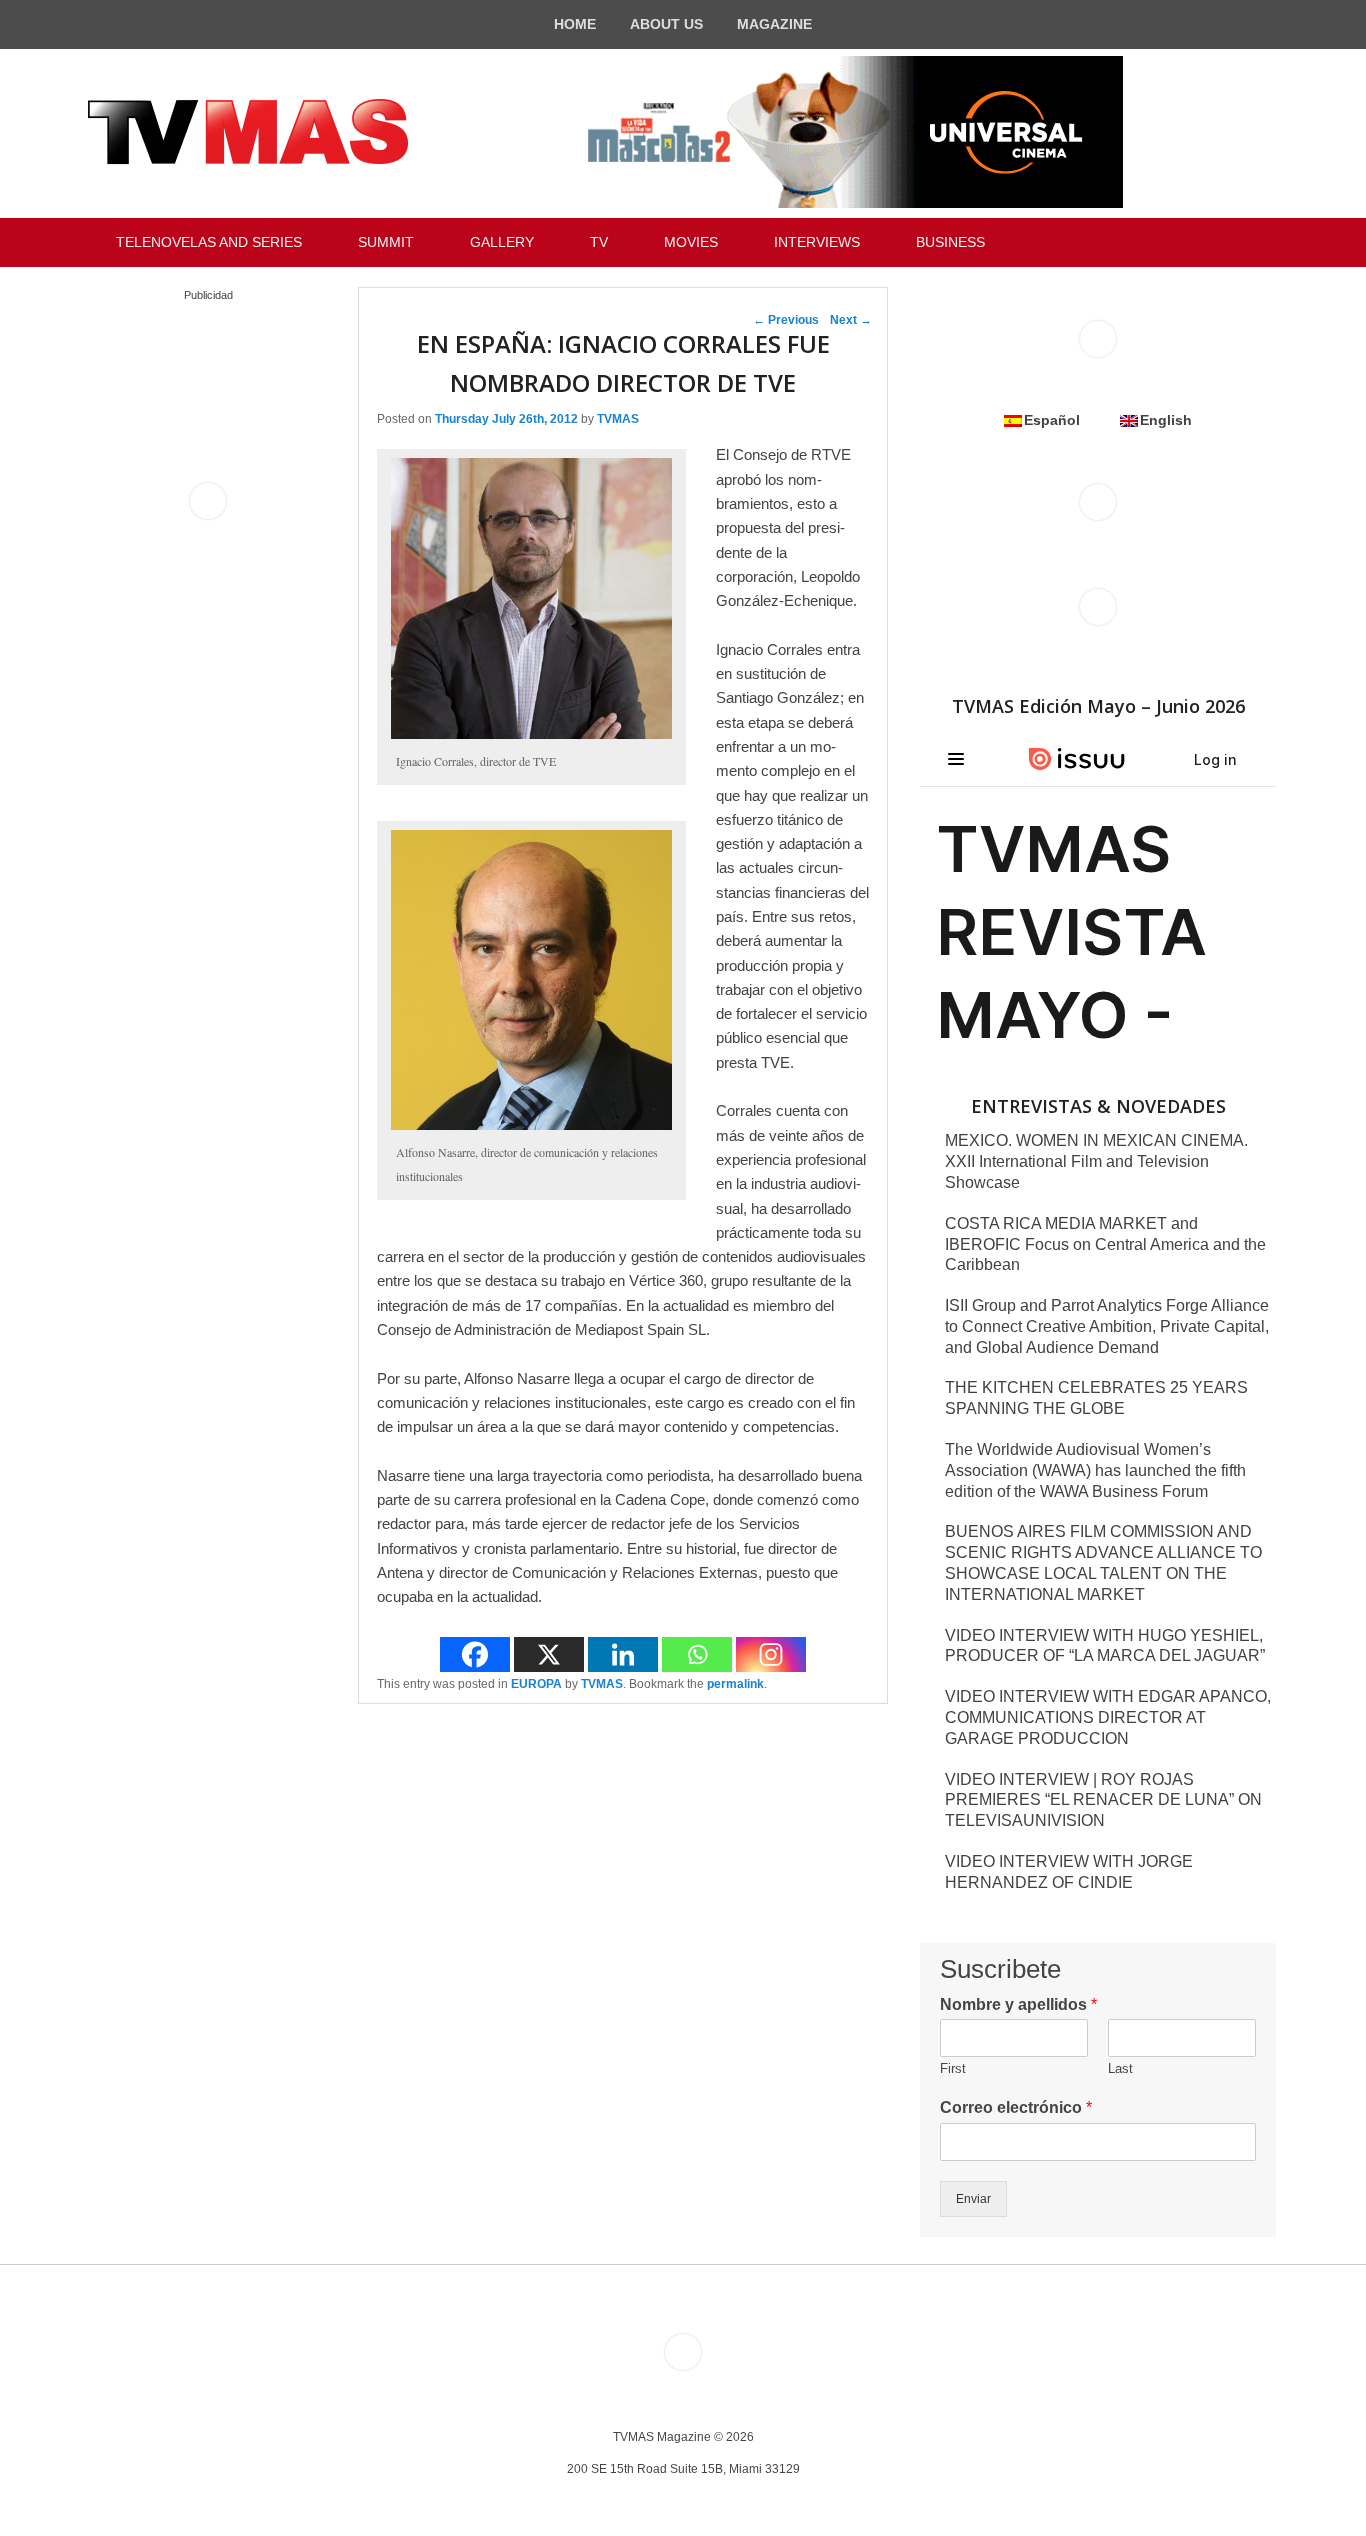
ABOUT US (666, 24)
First (953, 2068)
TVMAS (618, 419)
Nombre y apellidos (1018, 2004)
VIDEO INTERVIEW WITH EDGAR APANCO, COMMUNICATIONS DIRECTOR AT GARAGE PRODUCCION (1108, 1717)
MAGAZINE (774, 24)
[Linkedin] (623, 1654)
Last (1120, 2068)
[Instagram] (771, 1654)
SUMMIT (386, 242)
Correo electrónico (1016, 2107)
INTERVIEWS (817, 242)
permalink (735, 1684)
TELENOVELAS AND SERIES (209, 242)
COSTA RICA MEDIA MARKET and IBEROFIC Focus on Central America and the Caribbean (1105, 1244)
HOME (575, 24)
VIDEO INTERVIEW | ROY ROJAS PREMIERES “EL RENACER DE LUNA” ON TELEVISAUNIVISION (1103, 1800)
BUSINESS (950, 242)
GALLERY (502, 242)
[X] (549, 1654)
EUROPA (536, 1684)
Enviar (973, 2199)
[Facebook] (475, 1654)
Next (851, 320)
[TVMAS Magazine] (248, 132)
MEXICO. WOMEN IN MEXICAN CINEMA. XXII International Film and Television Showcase (1096, 1161)
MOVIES (691, 242)
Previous (786, 320)
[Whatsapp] (697, 1654)
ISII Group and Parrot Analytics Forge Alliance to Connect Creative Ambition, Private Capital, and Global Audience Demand (1107, 1326)
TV (599, 242)
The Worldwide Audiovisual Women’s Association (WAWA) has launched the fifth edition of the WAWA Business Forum (1095, 1470)
